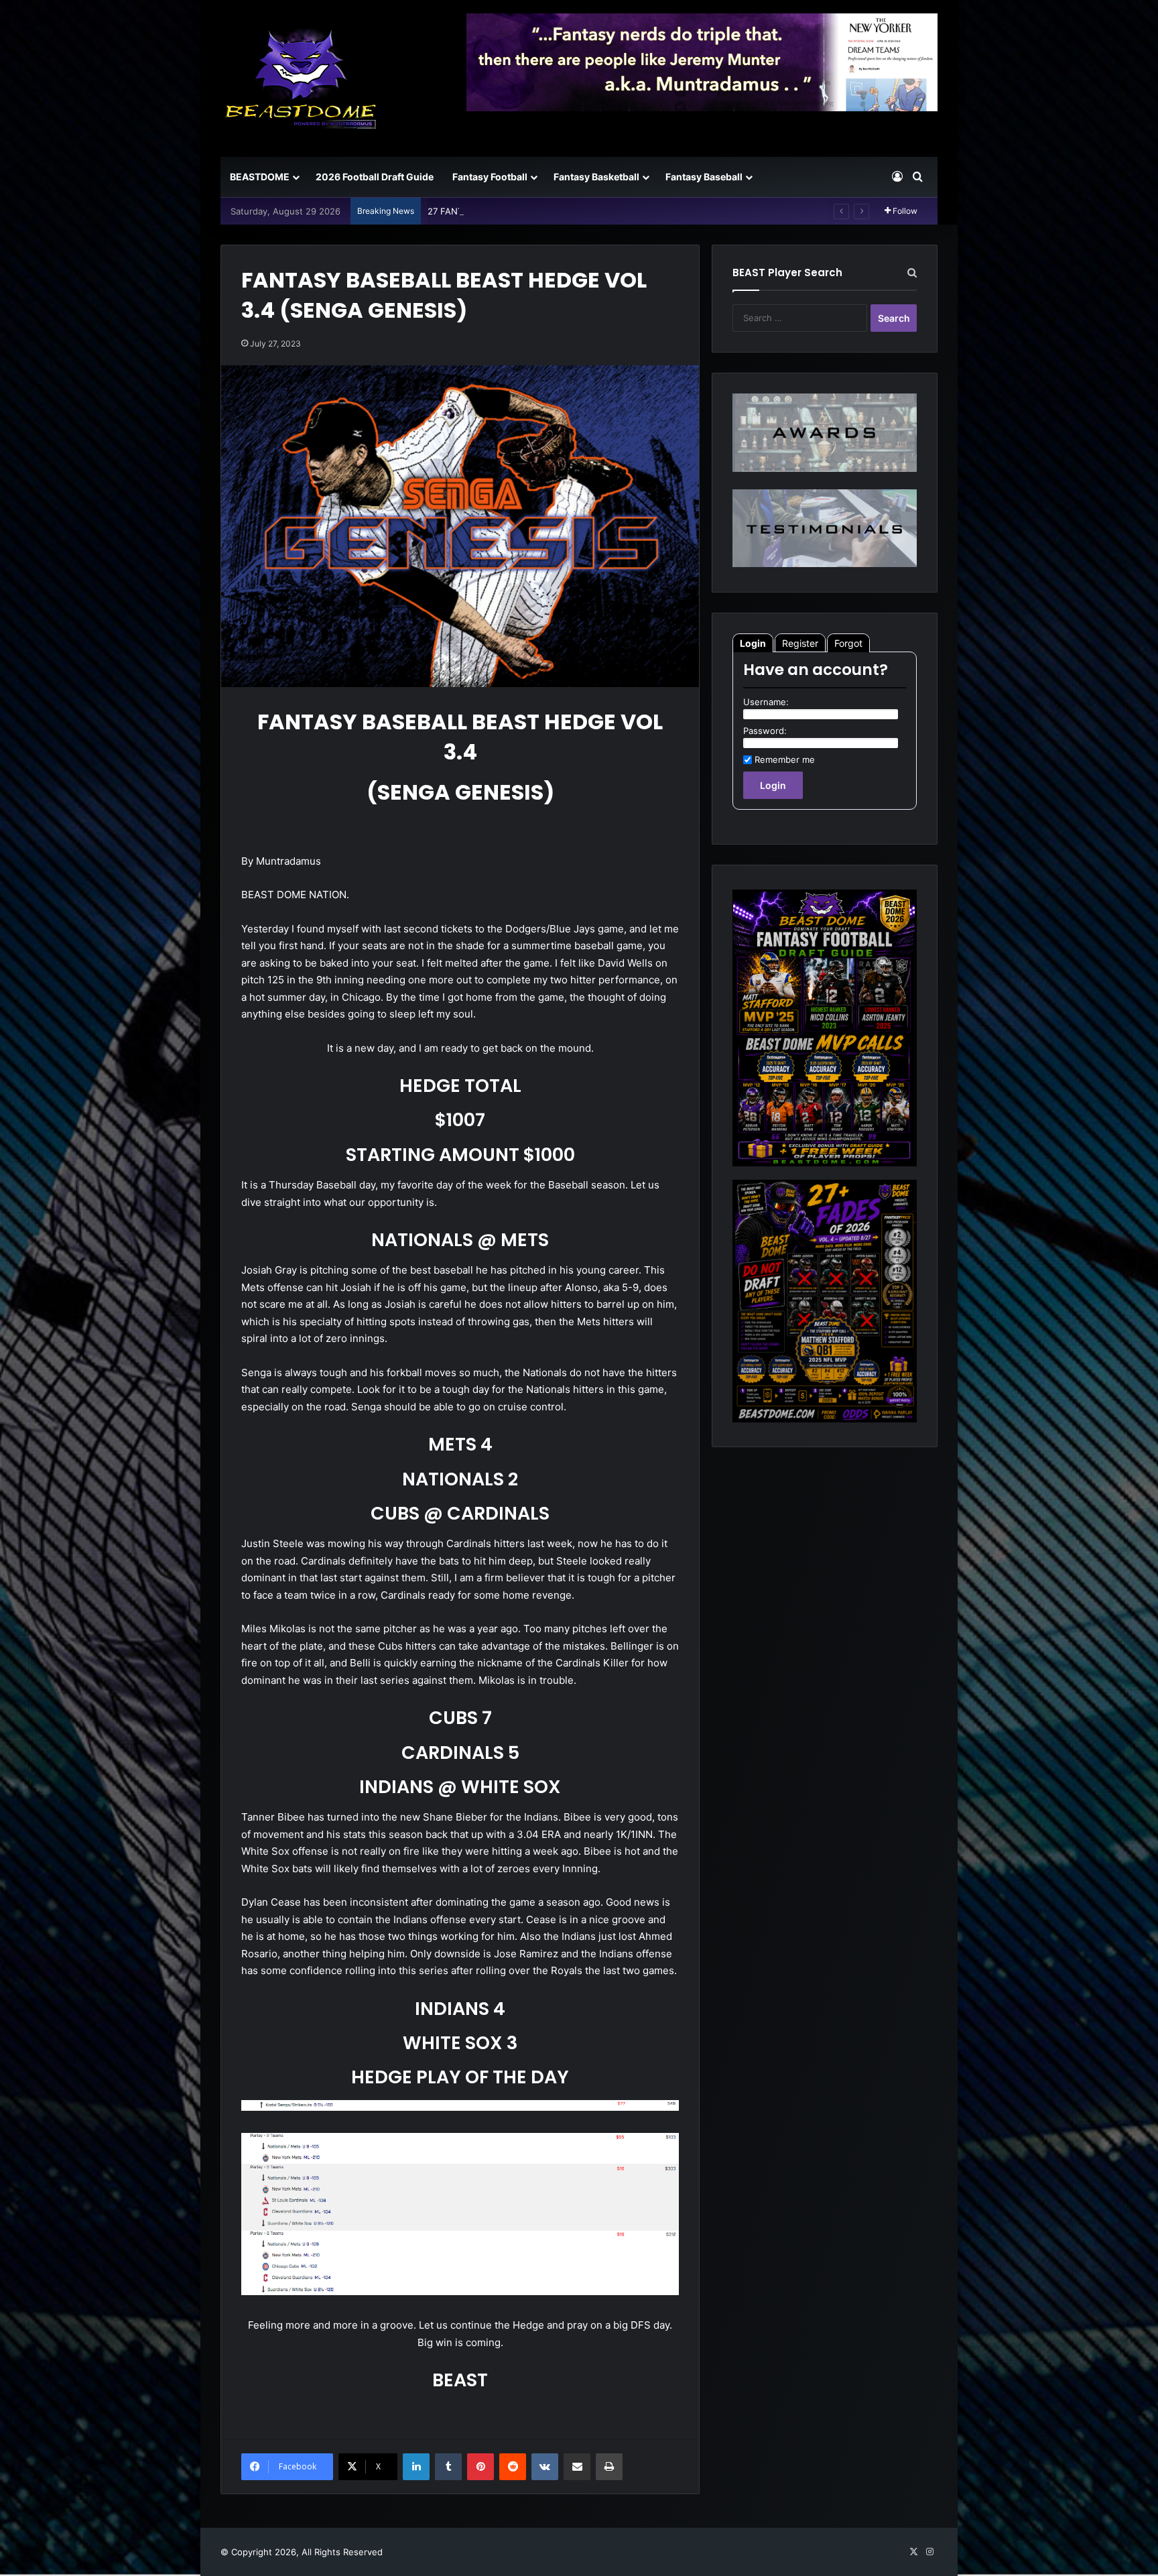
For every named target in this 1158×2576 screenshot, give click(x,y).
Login (753, 643)
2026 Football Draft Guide (375, 177)
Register (800, 643)
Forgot (848, 643)
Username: (766, 702)
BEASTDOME (260, 177)
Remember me (785, 759)
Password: (765, 731)
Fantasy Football (490, 177)
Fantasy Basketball (596, 177)
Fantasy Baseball (704, 177)
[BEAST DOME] (301, 78)
